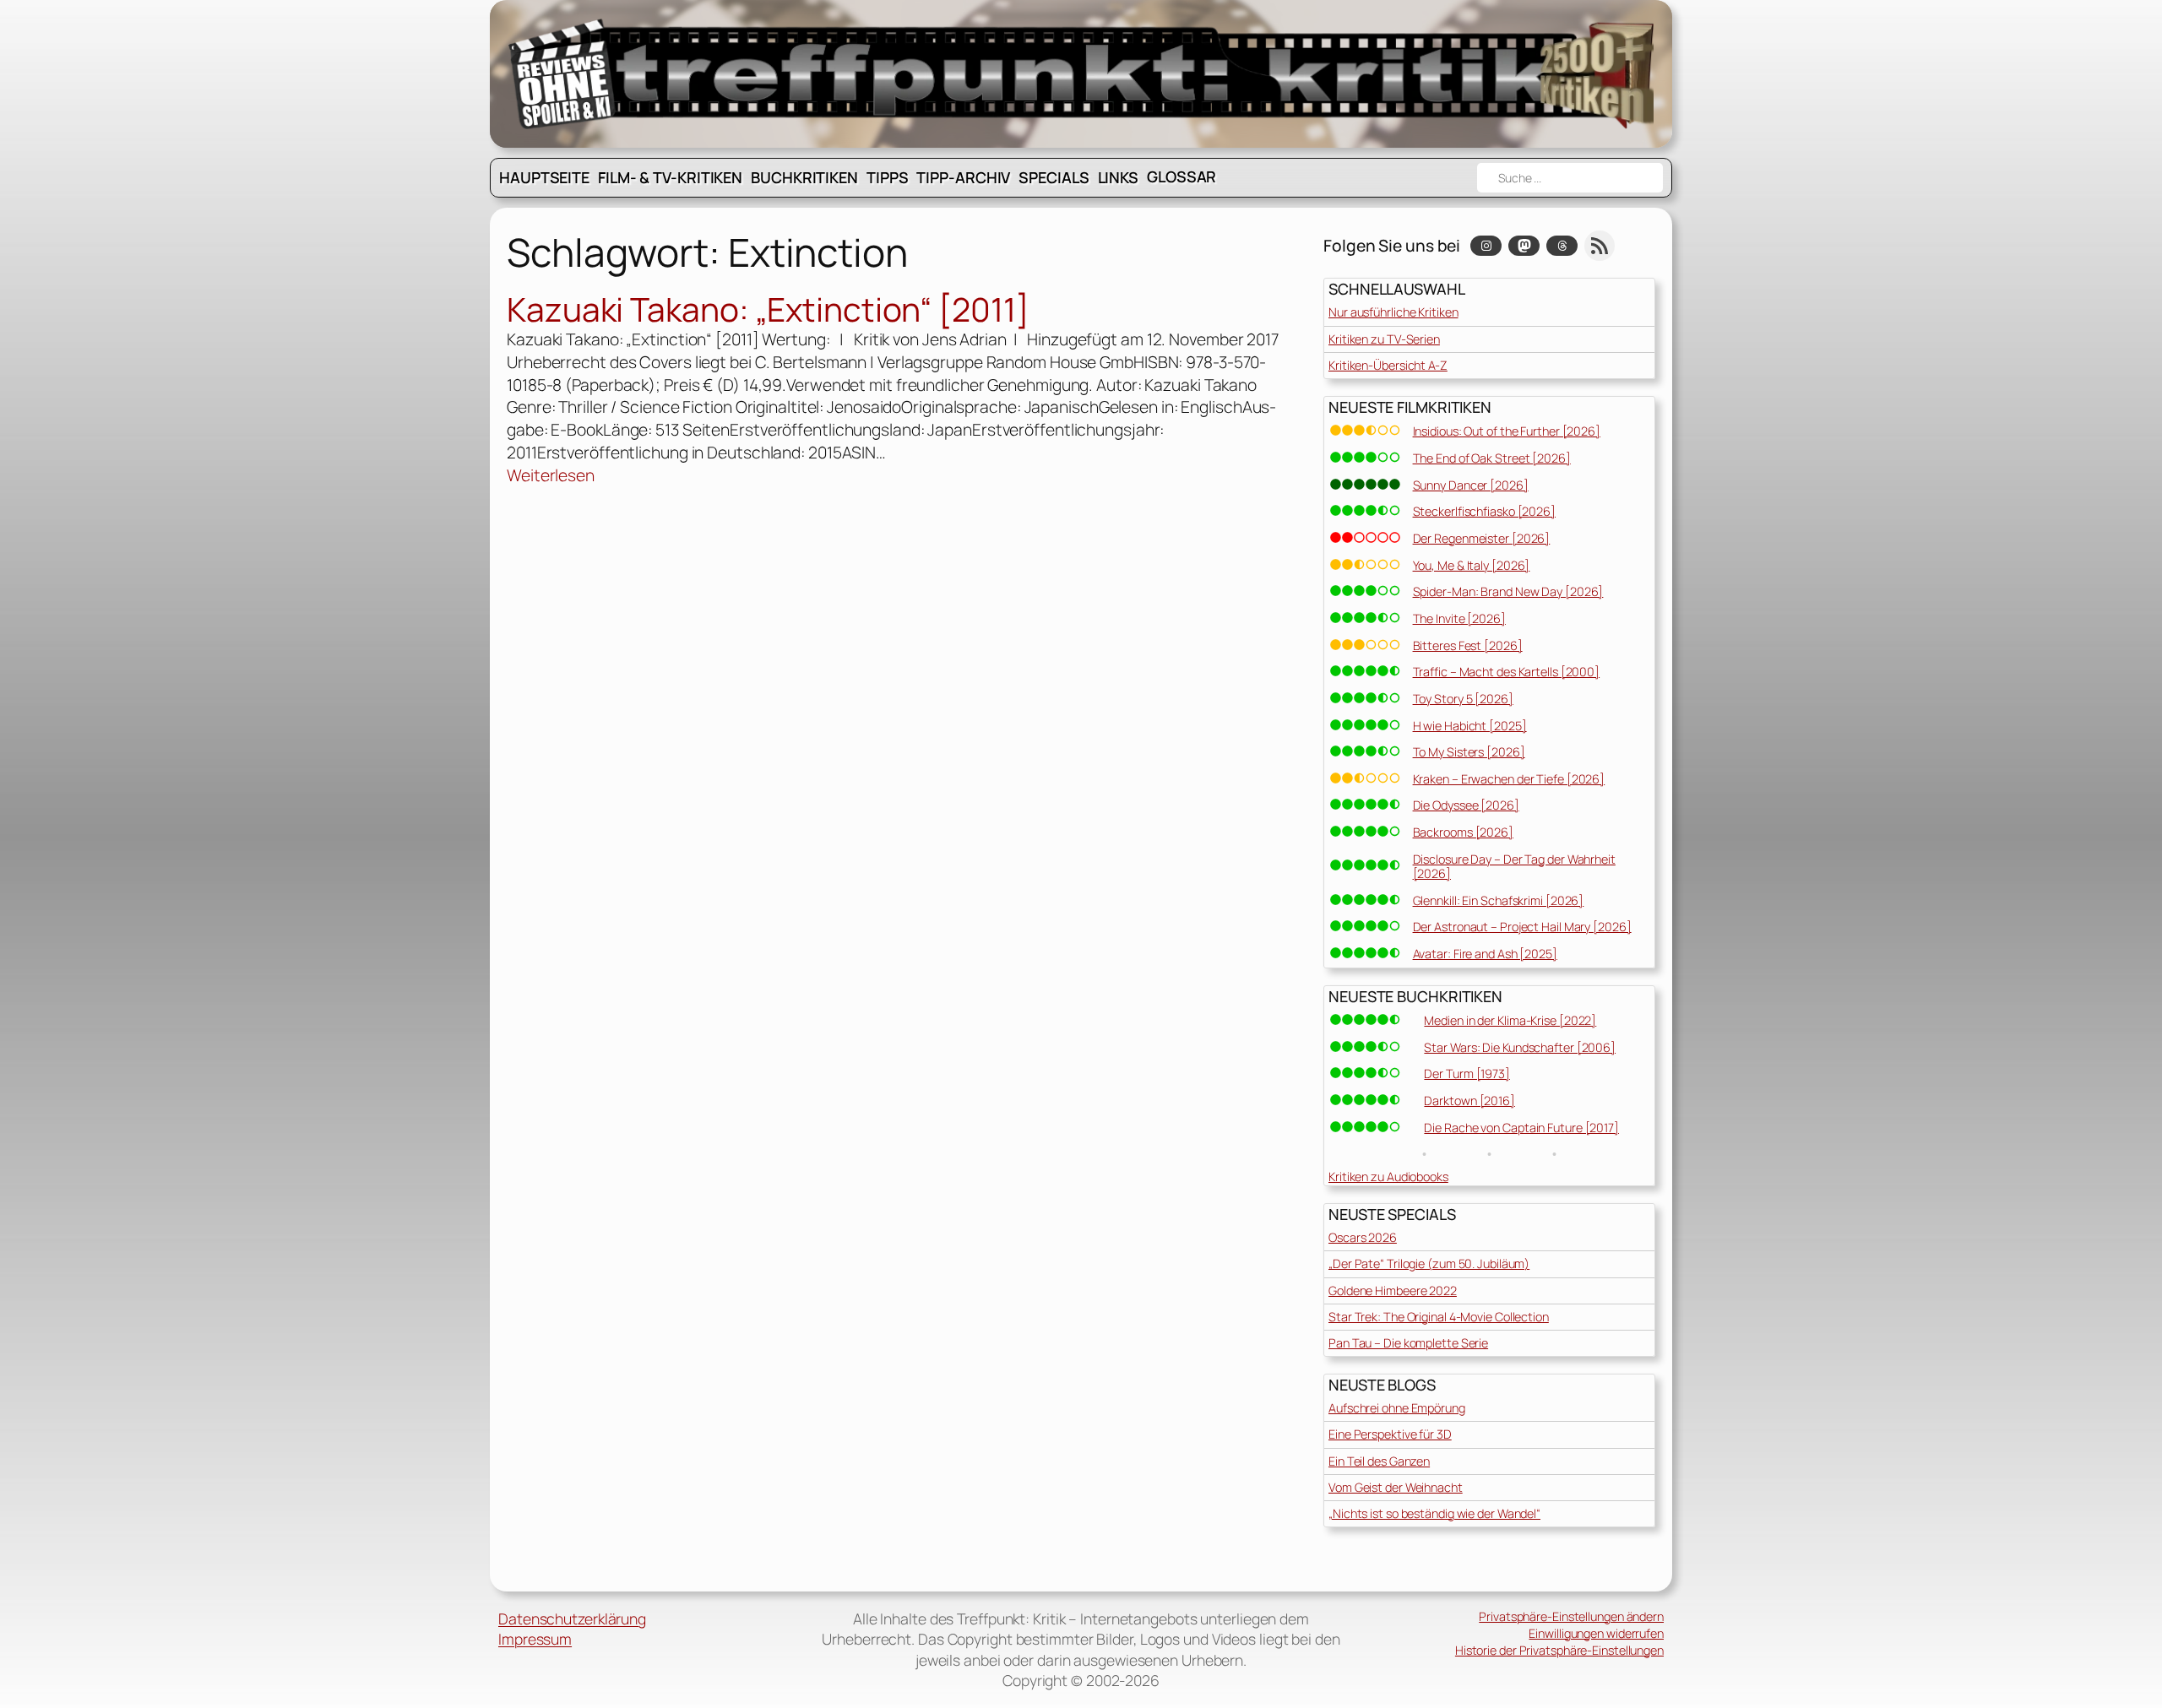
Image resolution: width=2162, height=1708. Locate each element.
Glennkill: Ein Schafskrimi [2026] (1499, 900)
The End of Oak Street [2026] (1492, 458)
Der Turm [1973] (1467, 1074)
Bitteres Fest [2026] (1468, 645)
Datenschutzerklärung (572, 1619)
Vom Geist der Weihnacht (1396, 1487)
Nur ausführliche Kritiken (1393, 312)
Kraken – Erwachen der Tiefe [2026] (1509, 779)
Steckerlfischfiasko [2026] (1484, 511)
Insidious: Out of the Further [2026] (1507, 431)
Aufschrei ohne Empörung (1397, 1408)
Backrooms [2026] (1463, 832)
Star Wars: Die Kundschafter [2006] (1520, 1047)
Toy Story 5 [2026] (1463, 699)
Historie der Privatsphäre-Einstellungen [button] (1559, 1650)
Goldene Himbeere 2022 (1393, 1290)
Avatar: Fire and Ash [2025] (1485, 954)
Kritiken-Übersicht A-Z (1388, 365)
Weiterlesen (551, 476)
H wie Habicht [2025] (1470, 726)
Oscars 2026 (1363, 1237)
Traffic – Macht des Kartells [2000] (1507, 672)
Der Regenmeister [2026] (1482, 538)
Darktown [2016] (1469, 1101)
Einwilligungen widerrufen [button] (1596, 1633)
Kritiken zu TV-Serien (1384, 339)
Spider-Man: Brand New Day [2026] (1508, 591)
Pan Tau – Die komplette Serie (1408, 1343)
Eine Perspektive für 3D (1390, 1434)
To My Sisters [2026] (1469, 752)
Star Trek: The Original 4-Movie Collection (1439, 1317)
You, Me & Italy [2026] (1472, 565)
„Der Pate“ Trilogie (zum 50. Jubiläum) (1429, 1263)
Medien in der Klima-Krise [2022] (1510, 1020)
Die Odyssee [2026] (1466, 805)
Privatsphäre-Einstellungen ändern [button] (1571, 1616)
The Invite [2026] (1459, 618)
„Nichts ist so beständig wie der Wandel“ (1434, 1513)
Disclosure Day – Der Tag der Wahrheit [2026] (1514, 866)
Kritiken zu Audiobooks (1388, 1177)
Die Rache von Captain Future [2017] (1521, 1128)
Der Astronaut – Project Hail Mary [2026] (1522, 927)
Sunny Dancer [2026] (1471, 485)
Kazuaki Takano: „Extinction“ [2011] (768, 310)
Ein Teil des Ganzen (1379, 1461)
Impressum (535, 1639)
